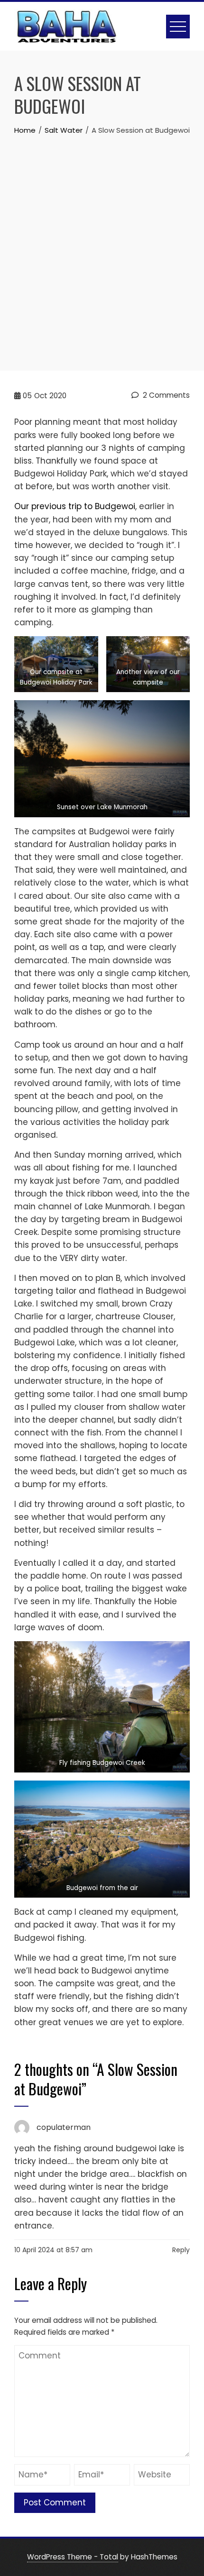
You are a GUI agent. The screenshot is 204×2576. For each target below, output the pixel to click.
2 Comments (165, 395)
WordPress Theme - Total (73, 2557)
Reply (181, 2250)
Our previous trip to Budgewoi (75, 506)
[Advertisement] (102, 243)
